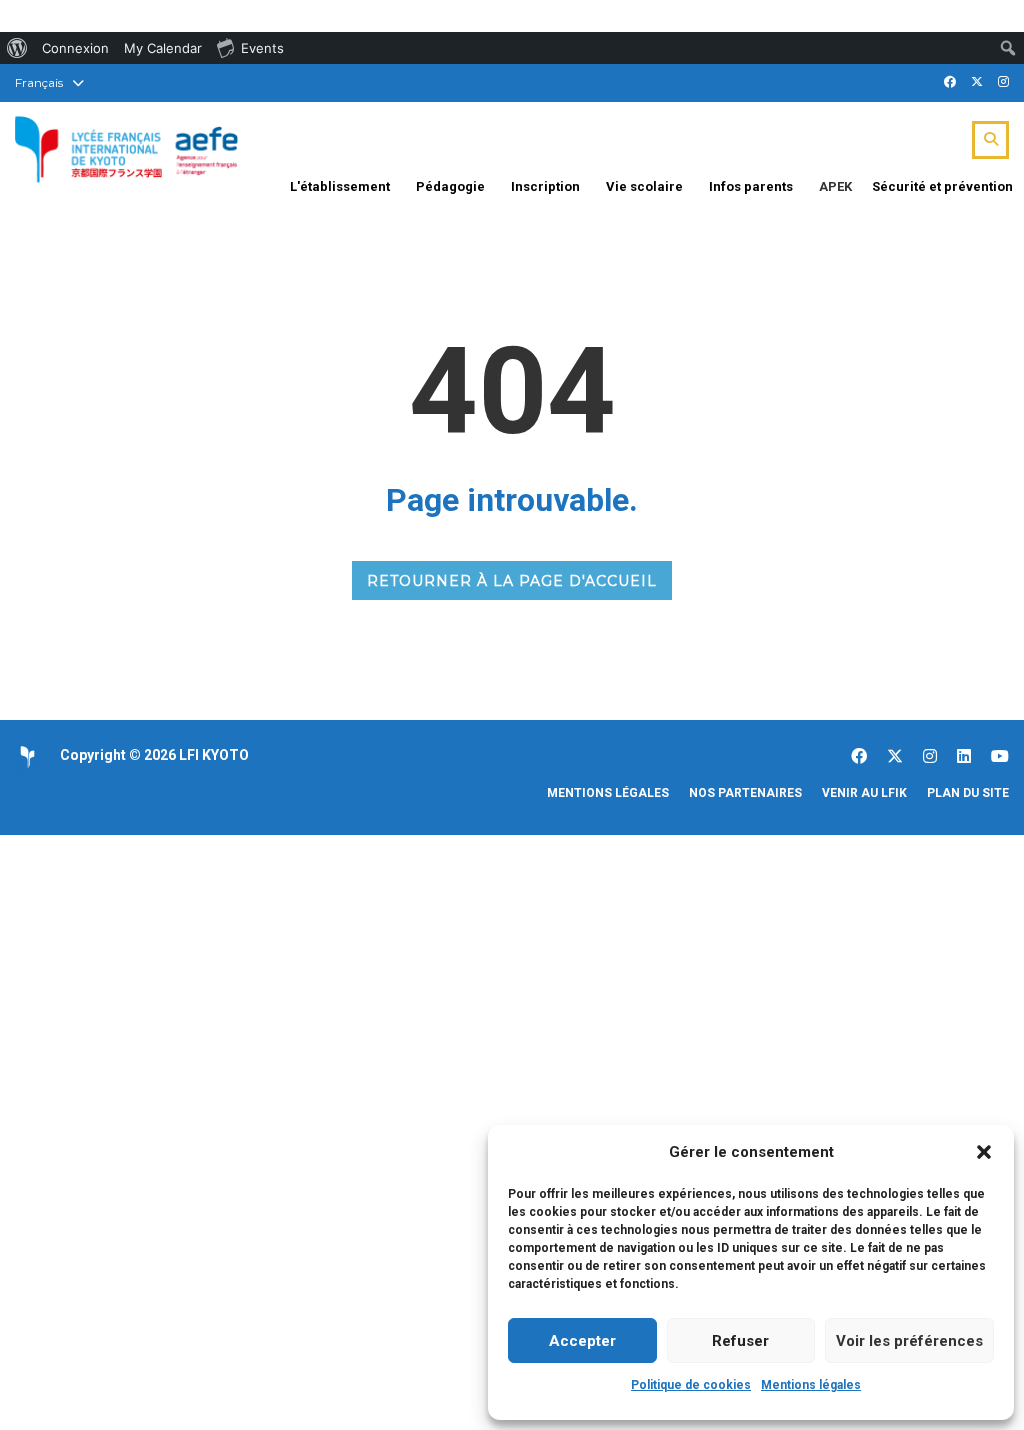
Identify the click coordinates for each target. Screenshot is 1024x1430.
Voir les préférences (909, 1341)
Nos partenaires (745, 793)
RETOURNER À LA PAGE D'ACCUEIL (512, 581)
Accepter (582, 1341)
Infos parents (751, 186)
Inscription (545, 186)
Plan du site (968, 793)
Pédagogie (450, 186)
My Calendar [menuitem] (163, 48)
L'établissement (340, 186)
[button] (984, 1152)
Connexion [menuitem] (75, 48)
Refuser (740, 1341)
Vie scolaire (644, 186)
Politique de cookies (691, 1385)
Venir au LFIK (864, 793)
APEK (835, 186)
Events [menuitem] (262, 48)
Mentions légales (811, 1385)
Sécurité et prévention (942, 186)
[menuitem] (17, 48)
